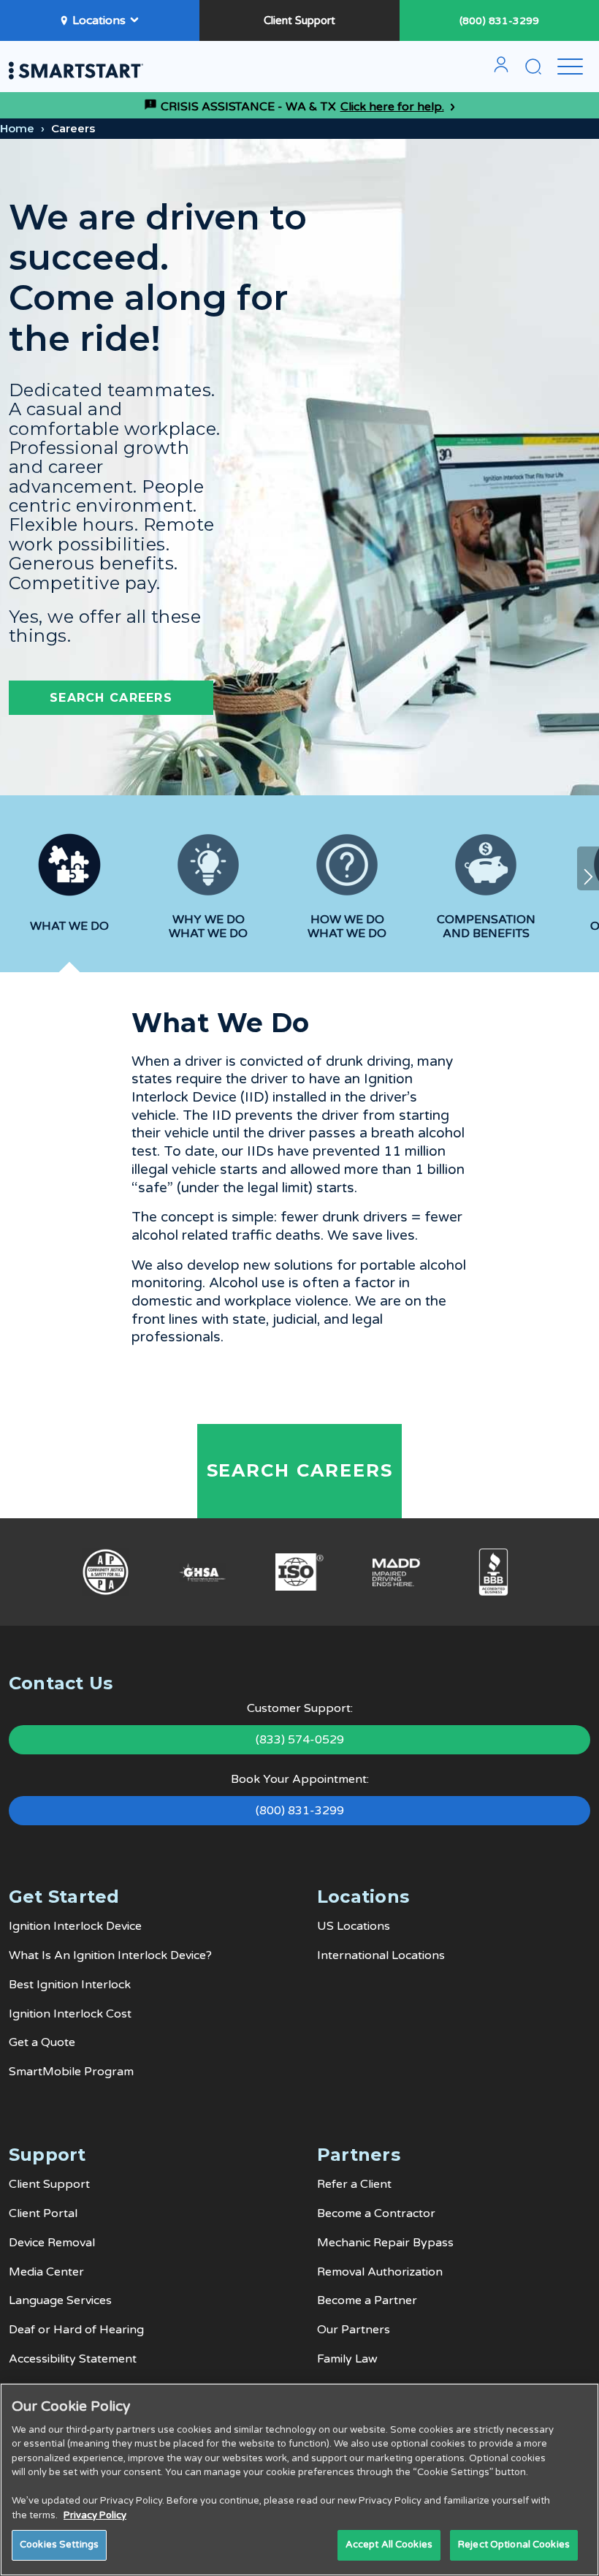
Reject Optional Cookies (514, 2545)
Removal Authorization (380, 2272)
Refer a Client (354, 2184)
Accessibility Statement (73, 2359)
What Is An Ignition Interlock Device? (110, 1955)
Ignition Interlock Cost (70, 2014)
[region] (299, 2480)
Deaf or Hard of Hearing (76, 2330)
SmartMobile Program (71, 2072)
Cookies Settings (59, 2545)
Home (17, 128)
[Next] (588, 868)
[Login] (501, 70)
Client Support (299, 20)
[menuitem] (501, 70)
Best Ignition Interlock (70, 1985)
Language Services (60, 2300)
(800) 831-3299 (499, 21)
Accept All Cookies (389, 2545)
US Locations (354, 1926)
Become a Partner (367, 2300)
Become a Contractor (376, 2213)
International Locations (381, 1955)
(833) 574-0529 (300, 1740)
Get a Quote (42, 2042)
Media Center (46, 2272)
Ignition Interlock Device (75, 1926)
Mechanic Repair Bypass (385, 2243)
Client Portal (43, 2213)
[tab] (69, 896)
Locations (99, 20)
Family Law (347, 2359)
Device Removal (52, 2243)
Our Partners (354, 2330)
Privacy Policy (95, 2515)
